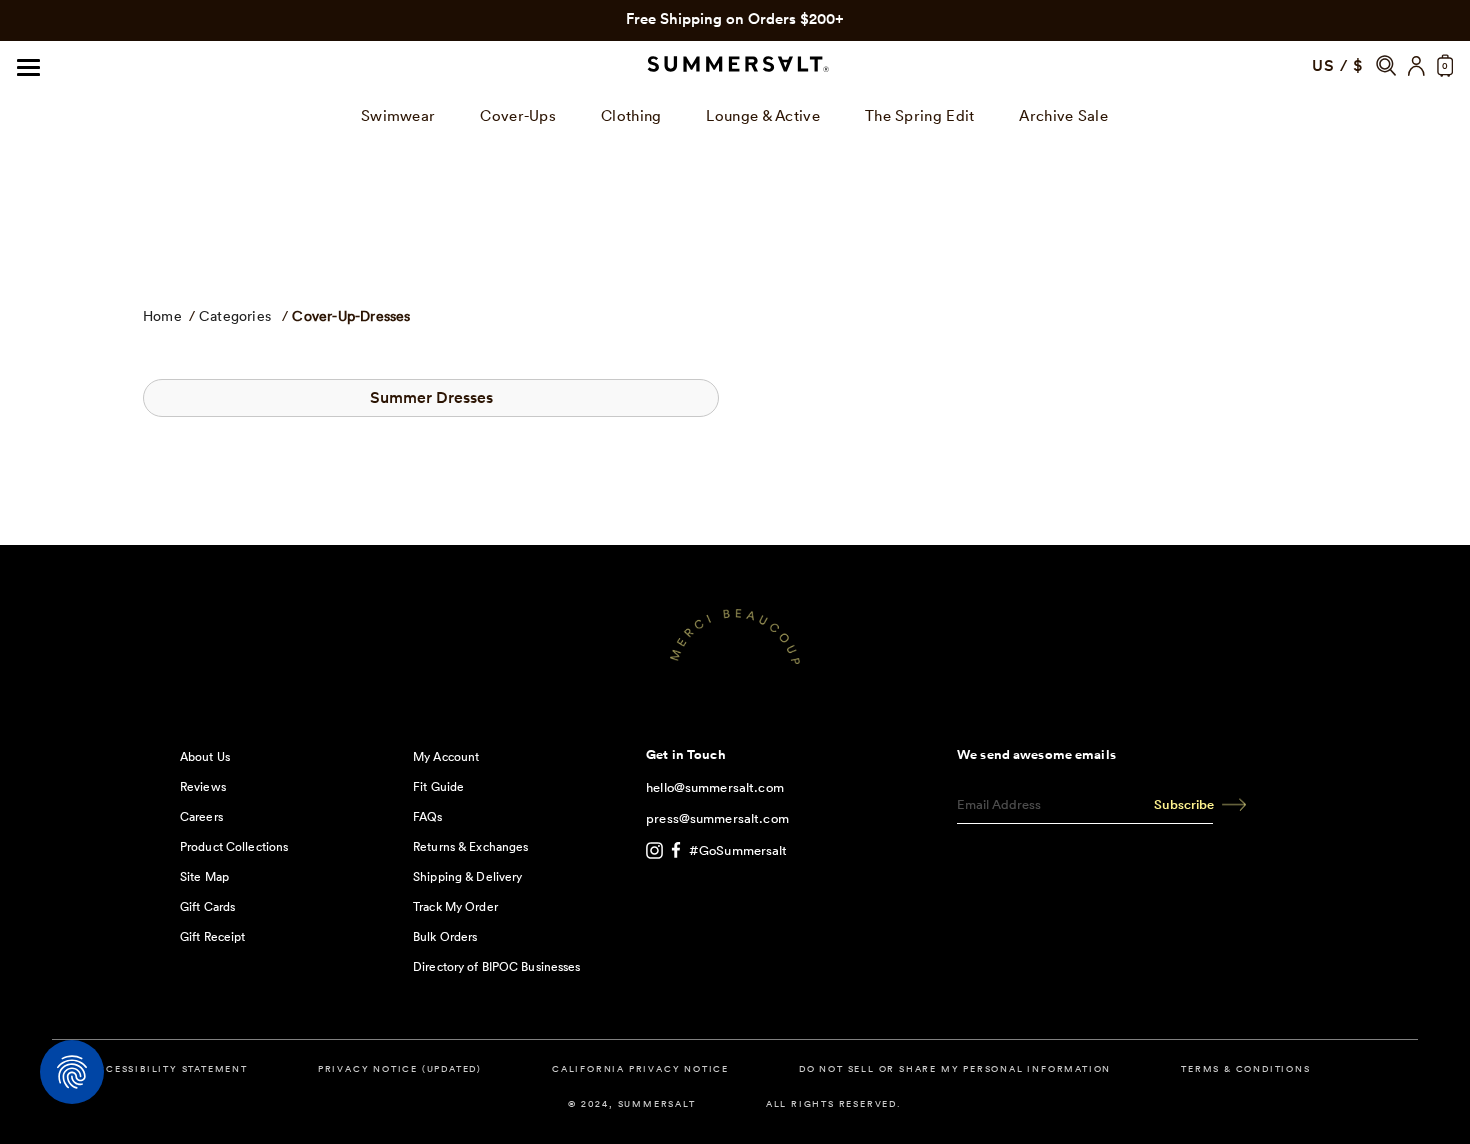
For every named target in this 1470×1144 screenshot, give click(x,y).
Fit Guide (438, 786)
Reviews (203, 786)
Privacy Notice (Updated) (400, 1069)
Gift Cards (207, 906)
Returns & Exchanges (470, 846)
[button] (1386, 65)
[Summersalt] (735, 65)
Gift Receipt (212, 936)
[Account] (1416, 66)
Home (162, 316)
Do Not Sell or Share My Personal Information (955, 1069)
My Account (446, 756)
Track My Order (455, 906)
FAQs (427, 816)
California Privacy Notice (640, 1069)
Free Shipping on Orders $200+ (735, 18)
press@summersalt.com (717, 818)
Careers (201, 816)
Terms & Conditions (1245, 1069)
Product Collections (234, 846)
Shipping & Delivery (467, 876)
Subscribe (1184, 804)
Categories (235, 316)
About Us (205, 756)
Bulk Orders (445, 936)
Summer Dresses (431, 397)
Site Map (204, 876)
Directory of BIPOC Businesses (496, 966)
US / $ (1338, 65)
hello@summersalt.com (715, 787)
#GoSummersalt (738, 850)
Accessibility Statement (168, 1069)
